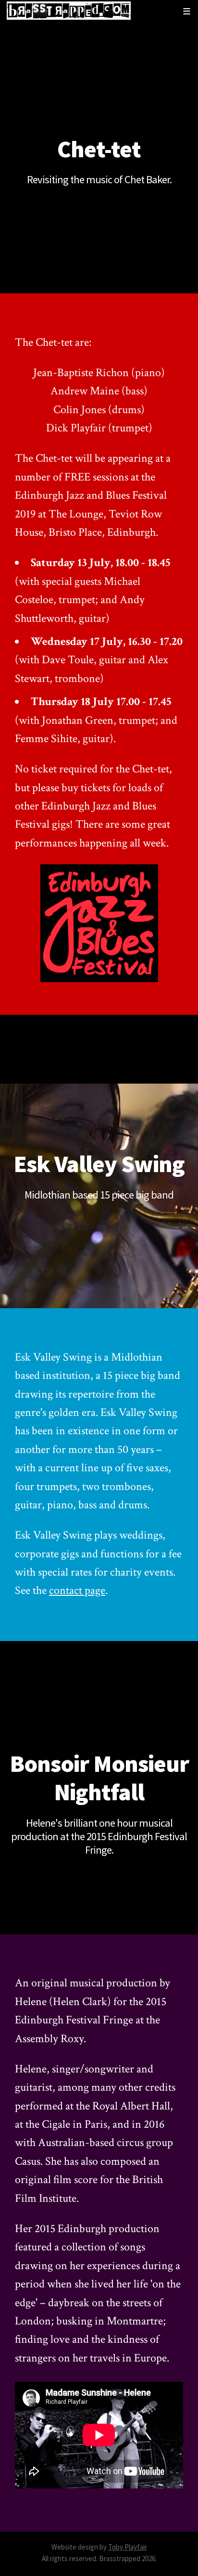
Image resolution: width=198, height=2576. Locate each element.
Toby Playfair (128, 2547)
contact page (77, 1590)
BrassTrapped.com (69, 11)
